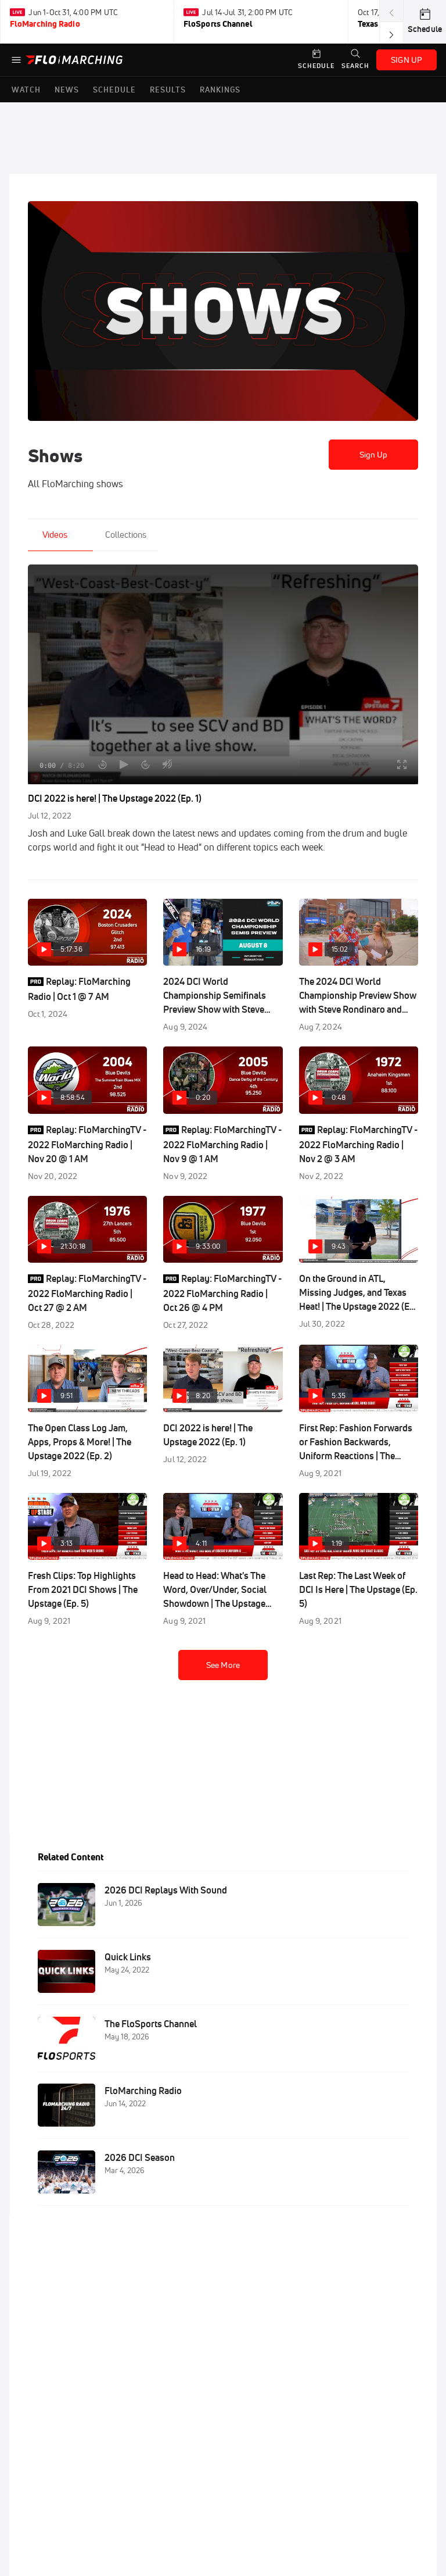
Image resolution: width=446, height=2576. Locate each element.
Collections (126, 535)
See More (223, 1665)
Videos (55, 535)
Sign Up (374, 455)
